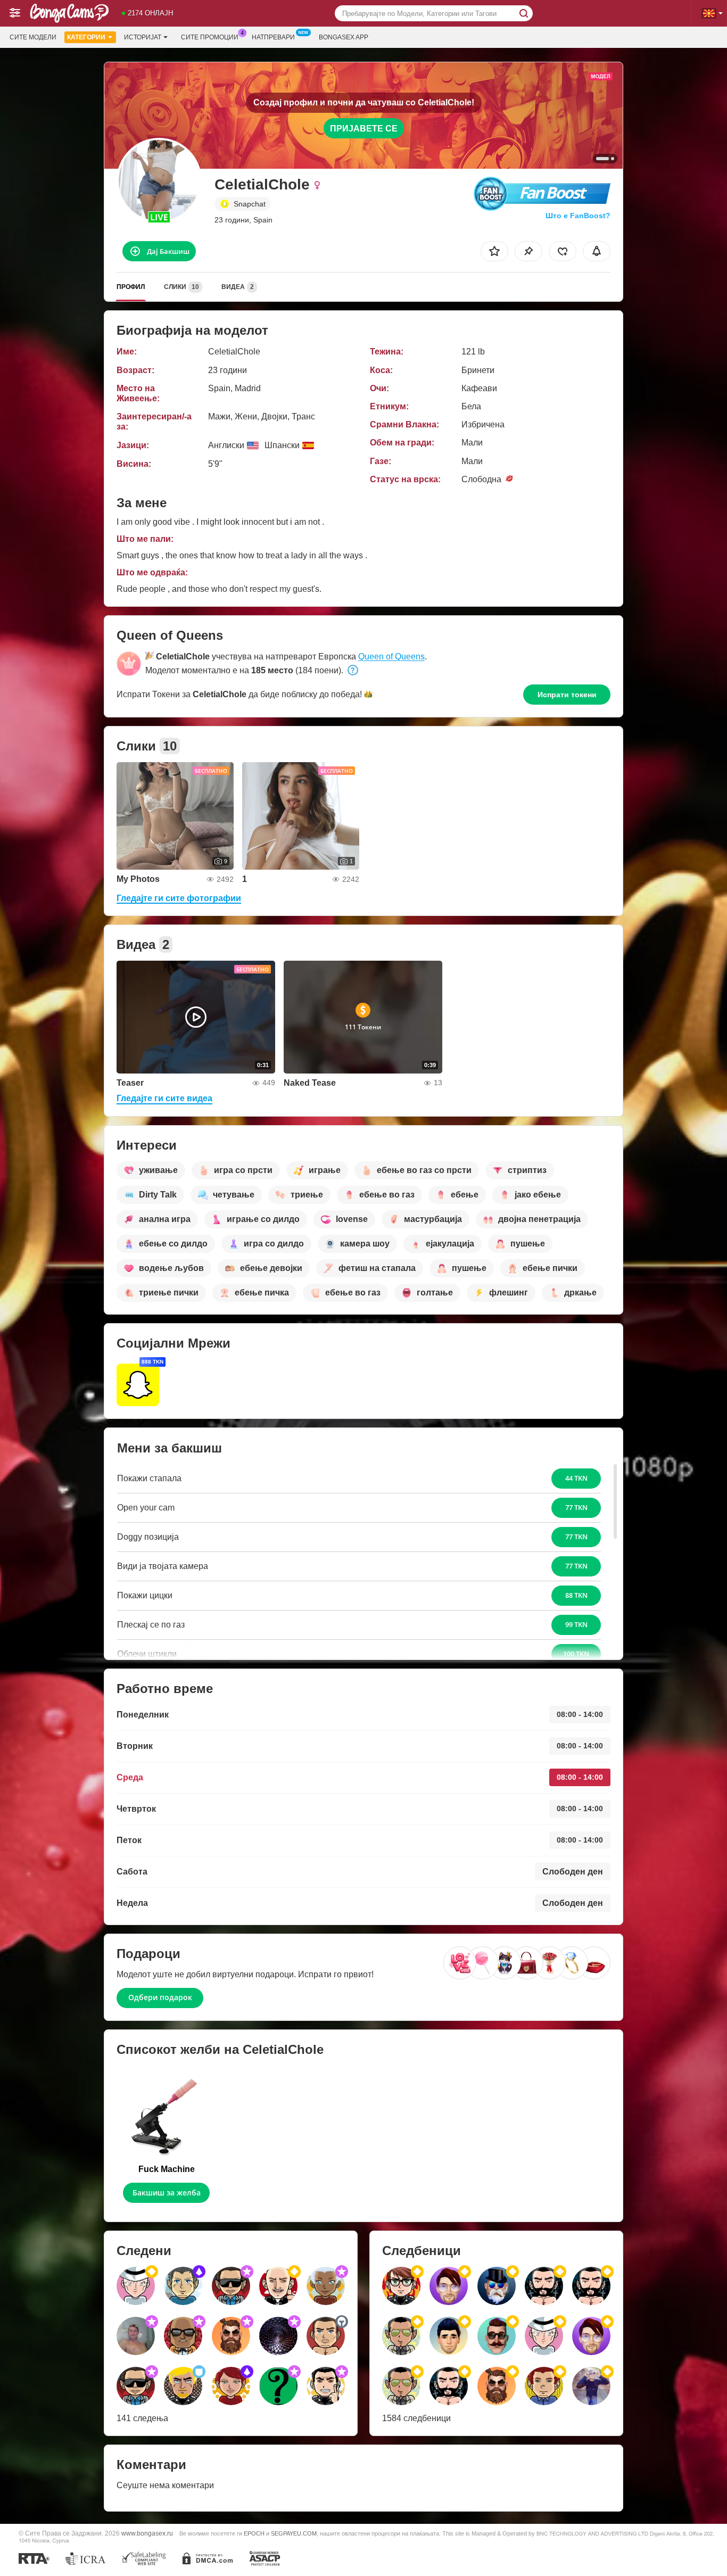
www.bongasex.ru (147, 2533)
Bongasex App (344, 37)
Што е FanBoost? (578, 216)
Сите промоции (210, 37)
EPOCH (254, 2533)
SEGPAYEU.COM (294, 2533)
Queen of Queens (391, 657)
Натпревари (273, 37)
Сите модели (33, 37)
